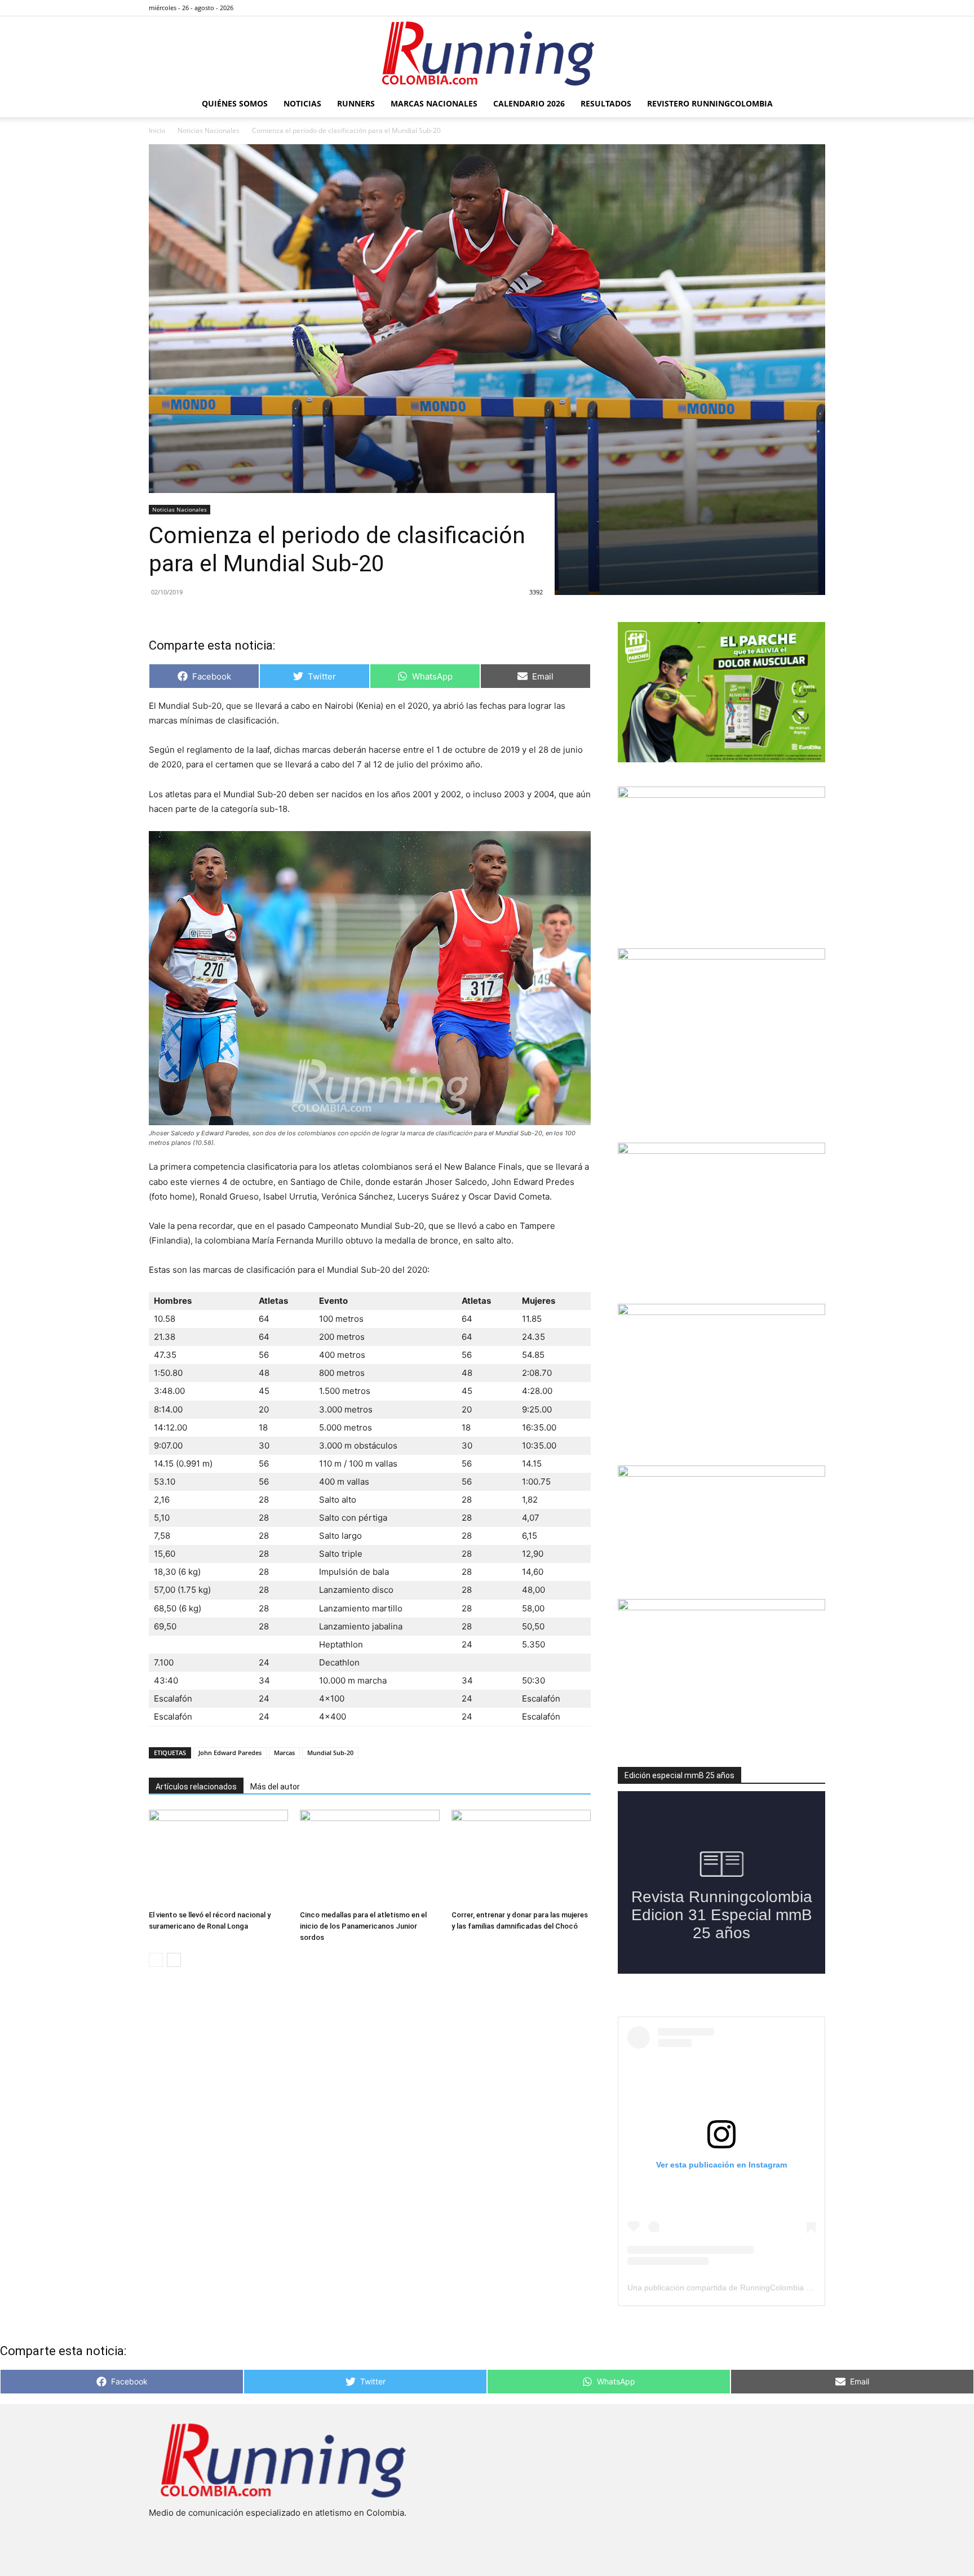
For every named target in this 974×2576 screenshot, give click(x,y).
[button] (812, 105)
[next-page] (174, 1960)
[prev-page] (156, 1960)
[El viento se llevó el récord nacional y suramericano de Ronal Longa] (218, 1858)
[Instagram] (780, 8)
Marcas (284, 1753)
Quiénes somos (235, 103)
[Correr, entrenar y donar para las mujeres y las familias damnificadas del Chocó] (521, 1858)
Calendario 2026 (529, 103)
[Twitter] (798, 8)
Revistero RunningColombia (710, 103)
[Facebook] (761, 8)
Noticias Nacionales (209, 130)
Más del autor (275, 1787)
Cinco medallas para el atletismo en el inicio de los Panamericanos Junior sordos (363, 1926)
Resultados (606, 103)
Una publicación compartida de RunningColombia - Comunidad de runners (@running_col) (789, 2288)
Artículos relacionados (196, 1787)
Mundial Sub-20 (330, 1753)
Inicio (157, 130)
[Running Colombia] (487, 54)
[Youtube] (817, 8)
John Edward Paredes (230, 1753)
